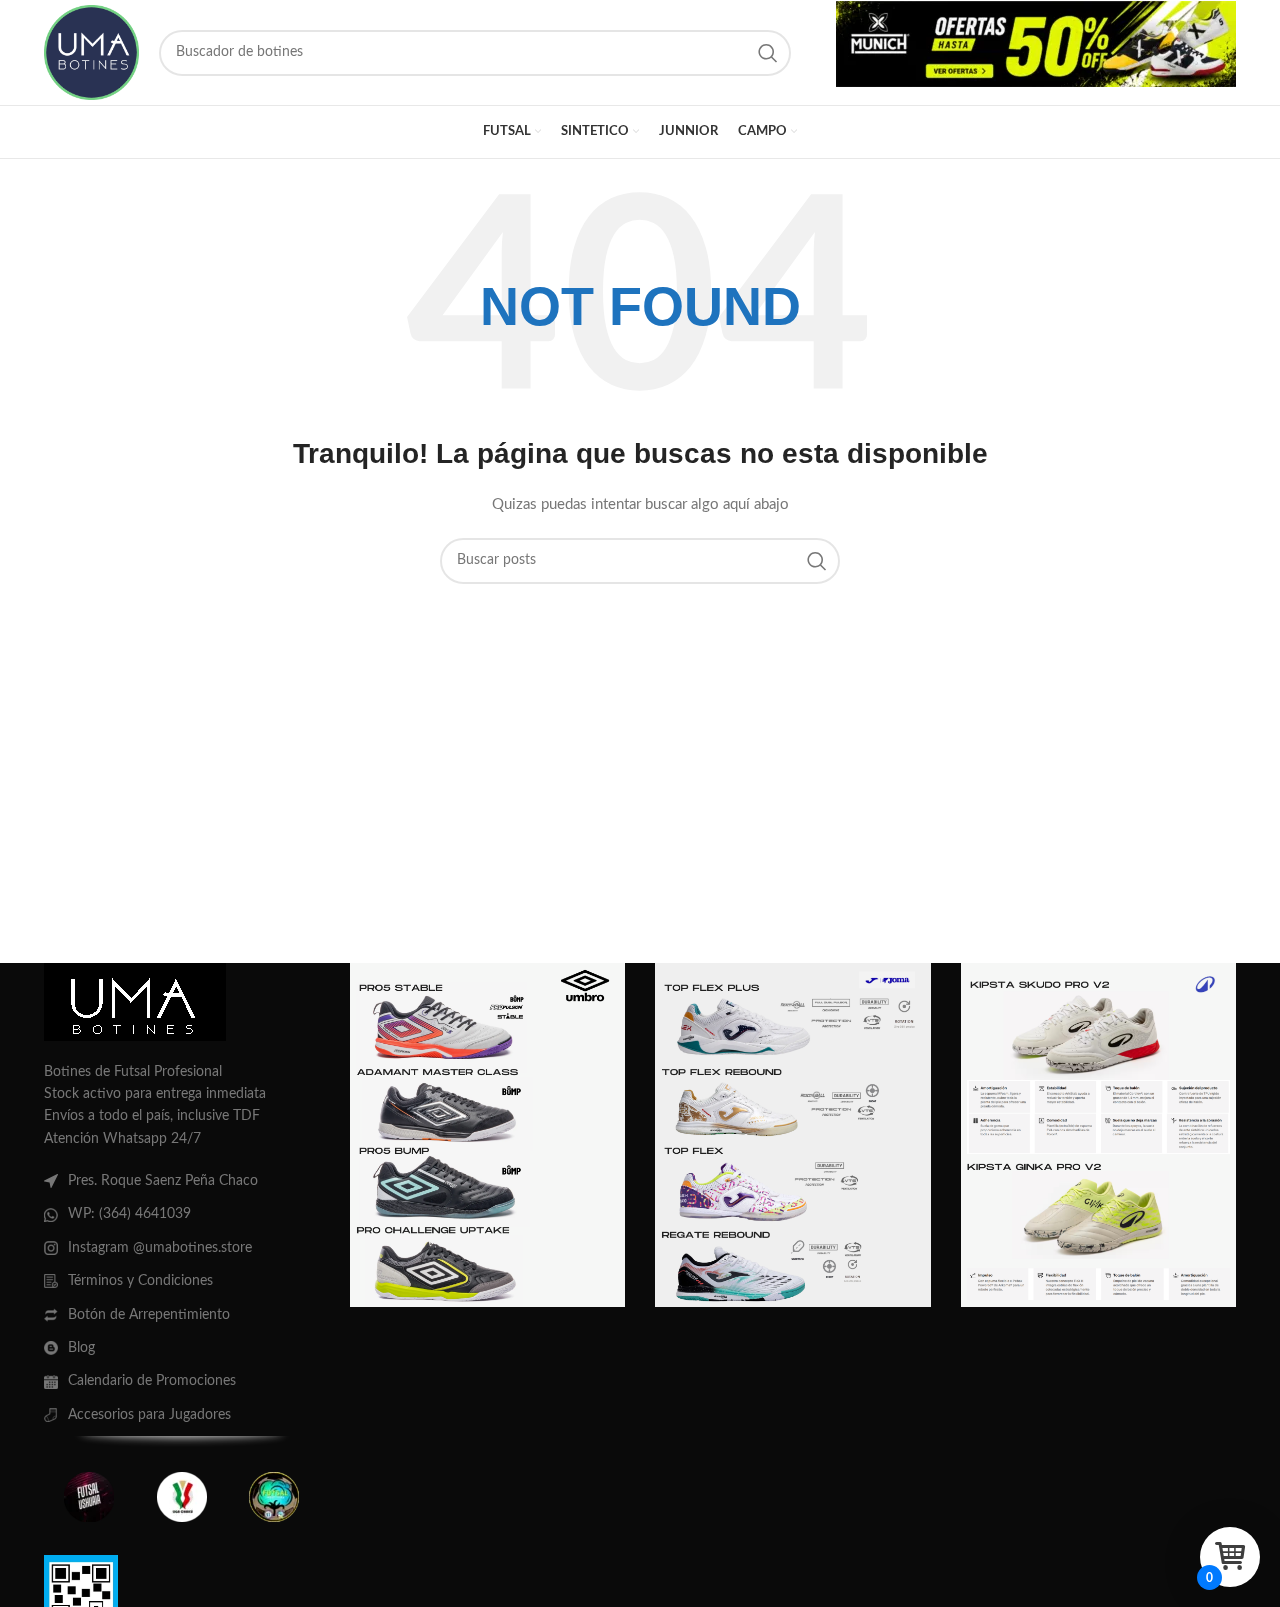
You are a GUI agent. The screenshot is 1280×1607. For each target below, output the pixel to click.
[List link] (182, 1181)
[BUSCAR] (768, 53)
